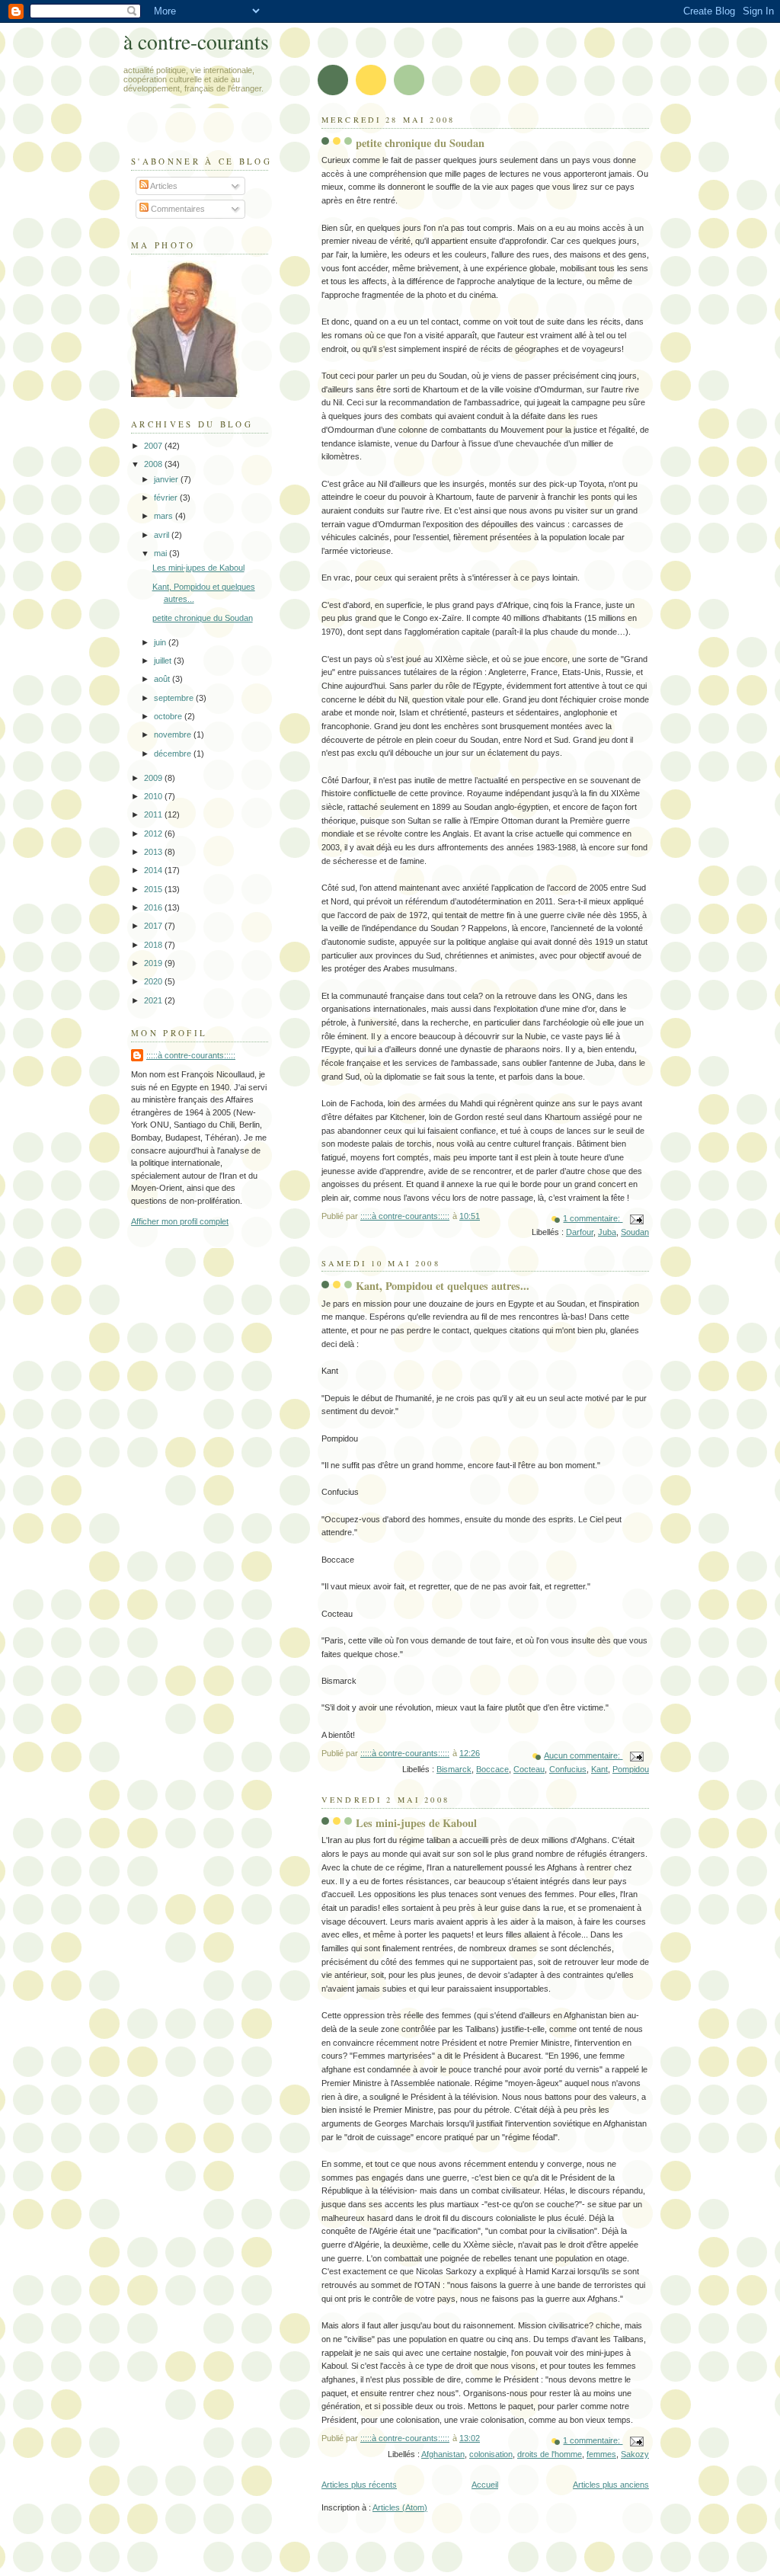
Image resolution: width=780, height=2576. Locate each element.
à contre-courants (196, 42)
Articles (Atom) (400, 2507)
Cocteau (529, 1769)
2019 (154, 963)
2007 (154, 446)
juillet (164, 661)
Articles (163, 186)
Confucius (568, 1769)
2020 (154, 981)
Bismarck (454, 1769)
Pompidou (631, 1769)
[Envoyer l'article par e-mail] (636, 1218)
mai (161, 553)
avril (163, 535)
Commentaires (177, 209)
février (167, 498)
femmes (601, 2454)
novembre (174, 734)
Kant (599, 1769)
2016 (154, 907)
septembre (175, 698)
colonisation (491, 2454)
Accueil (485, 2485)
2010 (154, 796)
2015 (154, 889)
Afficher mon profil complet (180, 1221)
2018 (154, 945)
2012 (154, 834)
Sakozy (635, 2454)
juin (161, 642)
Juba (607, 1232)
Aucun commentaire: (583, 1755)
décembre (174, 754)
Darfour (580, 1232)
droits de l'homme (550, 2454)
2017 (154, 926)
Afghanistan (443, 2454)
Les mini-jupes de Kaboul (416, 1823)
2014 (154, 870)
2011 (154, 814)
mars (165, 516)
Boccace (492, 1769)
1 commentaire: (593, 1218)
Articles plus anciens (611, 2485)
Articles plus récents (359, 2485)
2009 (154, 778)
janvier (167, 479)
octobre (169, 716)
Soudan (635, 1232)
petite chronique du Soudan (420, 143)
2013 (154, 852)
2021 (154, 1000)
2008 (154, 464)
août (163, 679)
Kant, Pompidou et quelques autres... (443, 1286)
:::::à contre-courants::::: (191, 1055)
